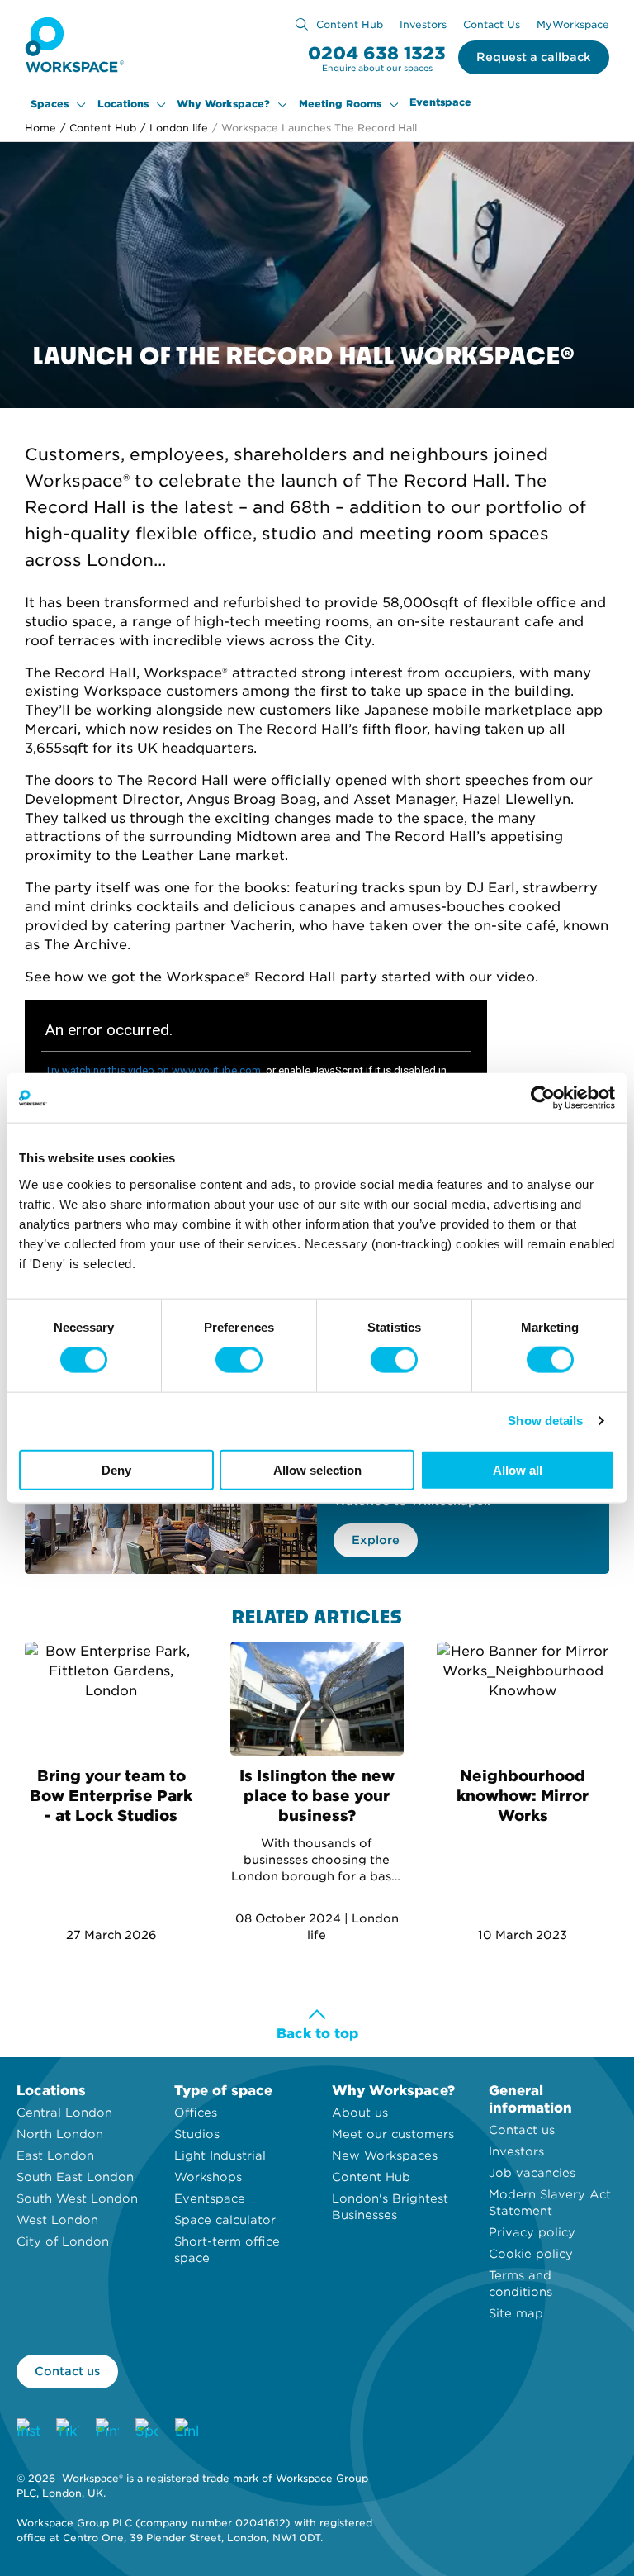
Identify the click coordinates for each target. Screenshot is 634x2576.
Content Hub (350, 24)
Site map (516, 2313)
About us (360, 2113)
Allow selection (317, 1469)
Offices (196, 2113)
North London (60, 2134)
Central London (64, 2113)
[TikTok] (68, 2430)
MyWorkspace (573, 24)
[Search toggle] (302, 24)
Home (40, 128)
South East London (75, 2177)
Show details (545, 1421)
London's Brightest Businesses (390, 2207)
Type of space (223, 2091)
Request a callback (534, 57)
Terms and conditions (520, 2284)
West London (57, 2220)
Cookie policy (531, 2254)
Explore (376, 1540)
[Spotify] (147, 2430)
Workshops (208, 2177)
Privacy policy (532, 2232)
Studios (197, 2134)
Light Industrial (220, 2155)
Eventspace (440, 102)
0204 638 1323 (377, 53)
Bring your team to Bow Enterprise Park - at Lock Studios (111, 1796)
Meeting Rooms (340, 104)
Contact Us (492, 24)
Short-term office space (227, 2250)
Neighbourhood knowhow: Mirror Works (523, 1796)
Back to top (317, 2034)
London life (174, 128)
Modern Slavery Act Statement (550, 2203)
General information (530, 2099)
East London (55, 2155)
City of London (63, 2241)
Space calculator (225, 2220)
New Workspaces (385, 2155)
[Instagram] (28, 2430)
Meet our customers (393, 2134)
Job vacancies (532, 2173)
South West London (77, 2198)
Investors (423, 24)
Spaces (50, 104)
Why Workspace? (223, 104)
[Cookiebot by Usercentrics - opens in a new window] (543, 1098)
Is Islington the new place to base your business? (317, 1796)
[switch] (239, 1360)
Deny (116, 1469)
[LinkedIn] (187, 2430)
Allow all (518, 1469)
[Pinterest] (107, 2430)
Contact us (522, 2130)
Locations (123, 104)
